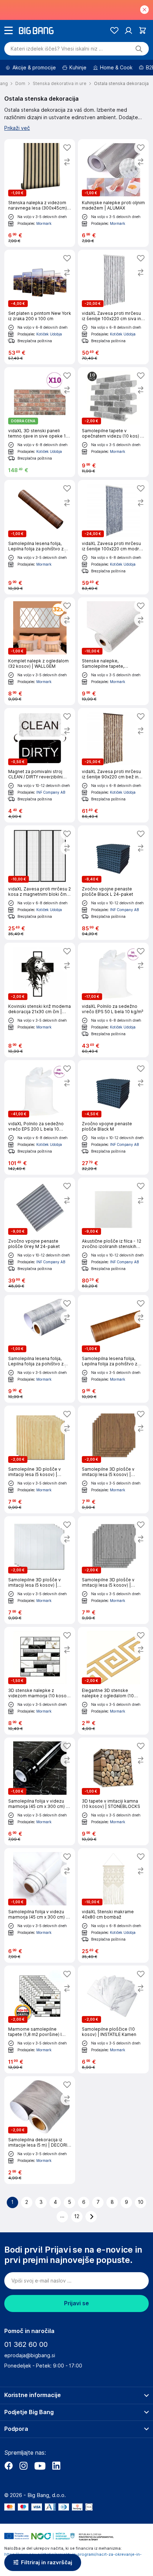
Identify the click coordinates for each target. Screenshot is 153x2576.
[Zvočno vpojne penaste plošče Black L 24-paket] (113, 883)
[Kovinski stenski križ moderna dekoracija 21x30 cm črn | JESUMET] (40, 1000)
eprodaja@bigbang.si (30, 2355)
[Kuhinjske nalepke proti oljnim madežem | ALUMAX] (113, 193)
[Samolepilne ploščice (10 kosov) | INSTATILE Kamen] (113, 2019)
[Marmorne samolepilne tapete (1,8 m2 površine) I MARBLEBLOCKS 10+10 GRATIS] (40, 2019)
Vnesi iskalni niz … (57, 49)
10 (141, 2202)
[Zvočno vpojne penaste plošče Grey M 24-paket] (40, 1235)
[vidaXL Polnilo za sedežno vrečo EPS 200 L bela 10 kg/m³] (40, 1117)
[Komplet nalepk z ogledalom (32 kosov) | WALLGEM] (40, 651)
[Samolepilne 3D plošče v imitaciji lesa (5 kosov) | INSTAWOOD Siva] (113, 1570)
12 (77, 2216)
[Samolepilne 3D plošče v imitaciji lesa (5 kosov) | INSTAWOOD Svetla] (40, 1459)
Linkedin (56, 2466)
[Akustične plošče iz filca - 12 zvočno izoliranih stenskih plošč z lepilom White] (113, 1235)
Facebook (9, 2466)
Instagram (23, 2466)
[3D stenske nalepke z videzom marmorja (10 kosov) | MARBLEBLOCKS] (40, 1681)
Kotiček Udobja (49, 334)
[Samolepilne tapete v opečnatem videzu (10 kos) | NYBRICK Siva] (113, 422)
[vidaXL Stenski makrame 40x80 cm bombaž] (113, 1905)
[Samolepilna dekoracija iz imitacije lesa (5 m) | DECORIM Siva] (40, 2130)
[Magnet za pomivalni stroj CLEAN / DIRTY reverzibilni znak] (40, 765)
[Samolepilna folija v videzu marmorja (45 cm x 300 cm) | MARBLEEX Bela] (40, 1905)
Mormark (44, 223)
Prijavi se (76, 2303)
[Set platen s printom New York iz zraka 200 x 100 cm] (40, 307)
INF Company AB (51, 792)
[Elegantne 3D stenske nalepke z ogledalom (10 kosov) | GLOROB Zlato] (113, 1681)
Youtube (40, 2466)
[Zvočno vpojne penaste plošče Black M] (113, 1117)
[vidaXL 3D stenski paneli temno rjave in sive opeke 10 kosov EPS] (40, 422)
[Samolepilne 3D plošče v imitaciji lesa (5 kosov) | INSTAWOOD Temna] (113, 1459)
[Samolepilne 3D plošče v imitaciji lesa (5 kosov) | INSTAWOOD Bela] (40, 1570)
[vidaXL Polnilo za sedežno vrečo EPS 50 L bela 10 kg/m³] (113, 1000)
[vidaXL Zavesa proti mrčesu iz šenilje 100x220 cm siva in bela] (113, 307)
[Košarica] (143, 30)
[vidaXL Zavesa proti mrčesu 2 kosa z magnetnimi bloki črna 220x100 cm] (40, 883)
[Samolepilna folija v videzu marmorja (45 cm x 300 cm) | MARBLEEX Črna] (40, 1791)
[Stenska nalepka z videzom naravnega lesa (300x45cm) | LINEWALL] (40, 193)
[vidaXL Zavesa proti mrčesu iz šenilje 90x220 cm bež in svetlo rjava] (113, 765)
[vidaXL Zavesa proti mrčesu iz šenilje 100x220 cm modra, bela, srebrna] (113, 537)
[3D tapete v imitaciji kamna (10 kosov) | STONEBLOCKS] (113, 1791)
